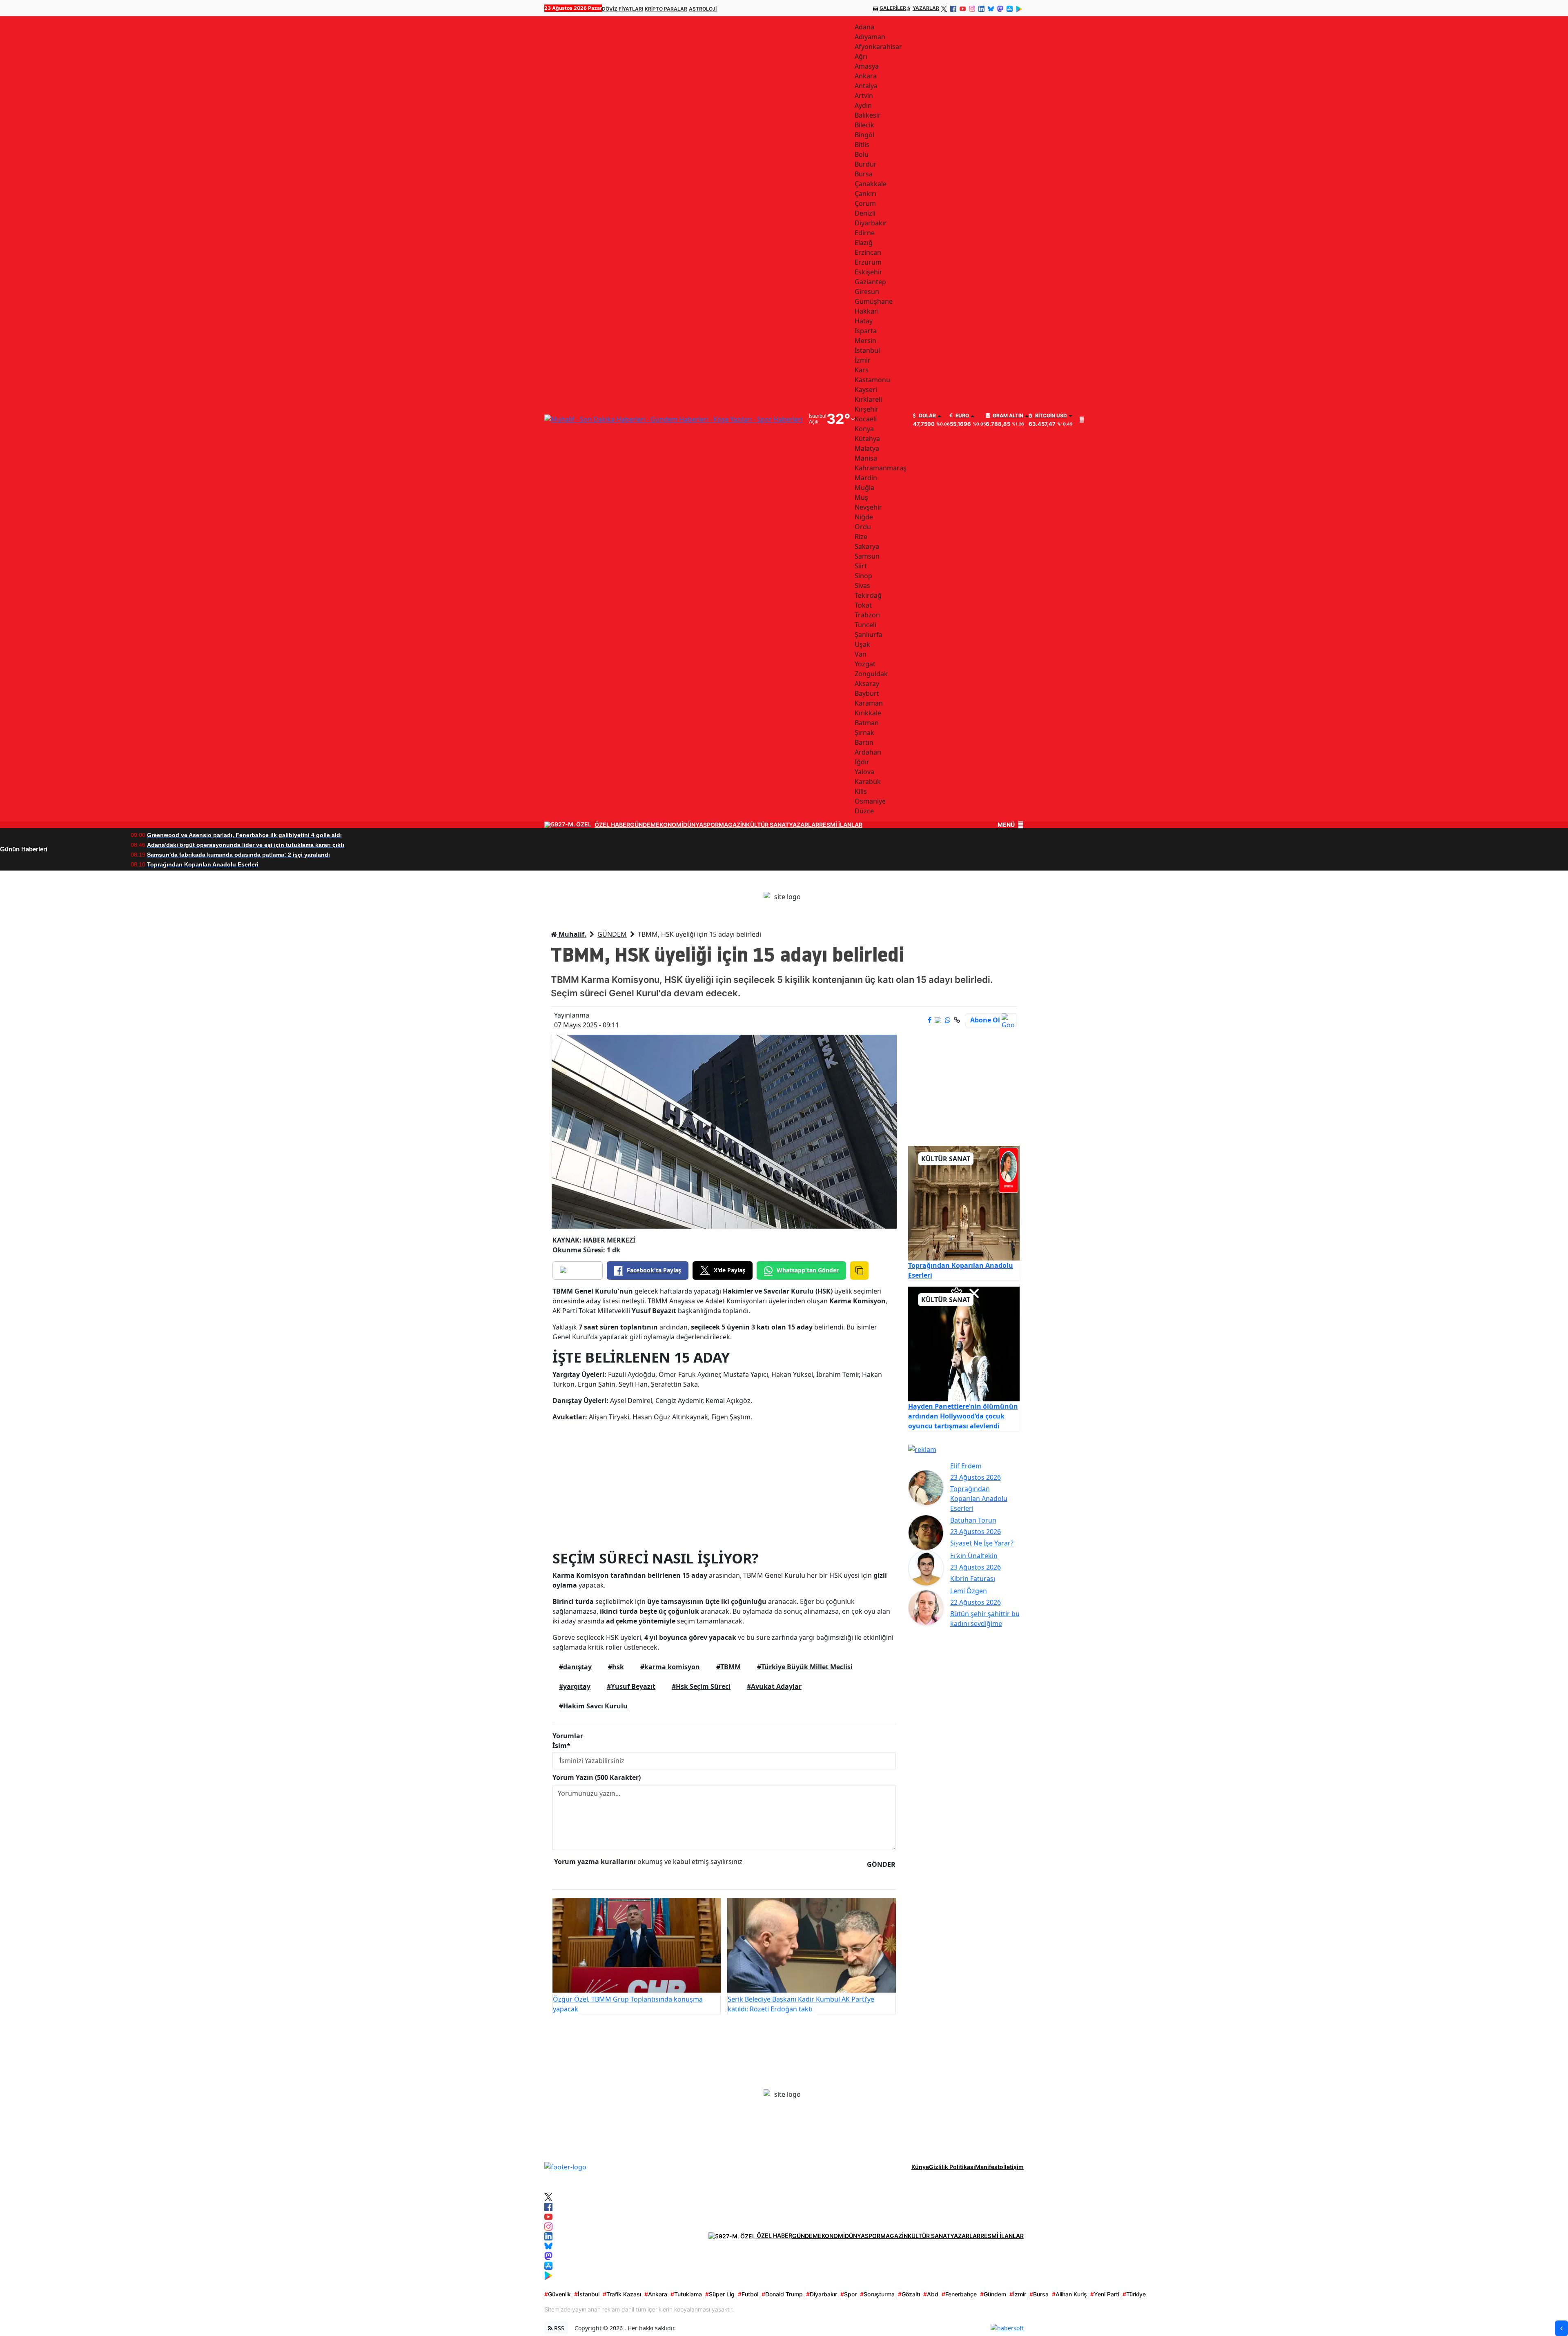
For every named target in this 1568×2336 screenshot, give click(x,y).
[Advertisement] (724, 1485)
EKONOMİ (669, 825)
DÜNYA (693, 825)
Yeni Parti (1105, 2294)
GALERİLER (893, 8)
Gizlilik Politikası (952, 2167)
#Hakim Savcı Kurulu (593, 1706)
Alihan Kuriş (1069, 2294)
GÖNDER (881, 1864)
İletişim (1013, 2167)
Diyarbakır (822, 2294)
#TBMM (728, 1667)
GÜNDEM (643, 825)
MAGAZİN (732, 825)
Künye (920, 2167)
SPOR (711, 825)
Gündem (993, 2294)
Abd (931, 2294)
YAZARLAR (926, 8)
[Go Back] (1561, 2328)
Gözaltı (909, 2294)
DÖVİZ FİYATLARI (623, 9)
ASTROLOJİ (703, 9)
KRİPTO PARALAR (666, 9)
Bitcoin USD (1050, 416)
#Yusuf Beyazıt (631, 1686)
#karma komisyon (670, 1667)
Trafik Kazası (622, 2294)
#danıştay (575, 1667)
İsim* (561, 1746)
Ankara (656, 2294)
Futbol (748, 2294)
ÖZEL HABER (612, 825)
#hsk (616, 1667)
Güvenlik (558, 2294)
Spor (849, 2294)
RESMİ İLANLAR (841, 825)
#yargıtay (575, 1686)
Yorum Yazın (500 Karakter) (597, 1777)
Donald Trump (782, 2294)
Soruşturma (877, 2294)
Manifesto (989, 2167)
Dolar (927, 416)
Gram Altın (1007, 416)
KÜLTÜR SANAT (767, 825)
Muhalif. (572, 934)
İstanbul (587, 2294)
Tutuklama (686, 2294)
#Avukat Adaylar (774, 1686)
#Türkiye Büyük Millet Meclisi (805, 1667)
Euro (962, 416)
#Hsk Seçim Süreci (701, 1686)
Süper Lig (720, 2294)
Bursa (1039, 2294)
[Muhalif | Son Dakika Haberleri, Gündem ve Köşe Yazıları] (565, 2166)
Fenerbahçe (959, 2294)
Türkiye (1134, 2294)
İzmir (1018, 2294)
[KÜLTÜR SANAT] (964, 1203)
